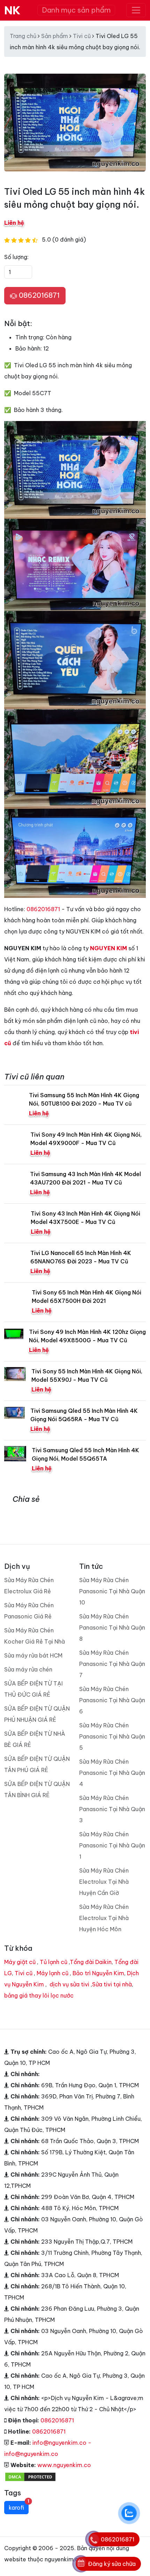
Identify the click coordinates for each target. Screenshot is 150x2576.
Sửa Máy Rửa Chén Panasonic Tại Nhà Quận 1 (112, 1845)
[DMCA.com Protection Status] (30, 2476)
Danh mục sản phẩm (76, 10)
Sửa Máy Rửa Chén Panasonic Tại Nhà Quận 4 (112, 1773)
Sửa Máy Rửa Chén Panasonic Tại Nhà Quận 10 (112, 1591)
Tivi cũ (82, 36)
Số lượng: (16, 257)
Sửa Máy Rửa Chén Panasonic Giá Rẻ (29, 1611)
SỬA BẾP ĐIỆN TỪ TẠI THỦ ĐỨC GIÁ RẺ (33, 1689)
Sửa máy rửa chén (28, 1669)
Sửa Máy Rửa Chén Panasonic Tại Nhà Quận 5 (112, 1736)
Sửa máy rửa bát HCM (33, 1655)
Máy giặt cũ (20, 1962)
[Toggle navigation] (136, 10)
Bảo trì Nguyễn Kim (98, 1973)
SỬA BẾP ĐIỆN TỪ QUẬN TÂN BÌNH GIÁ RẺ (37, 1789)
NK (12, 10)
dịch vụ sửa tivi (69, 1984)
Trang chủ (23, 36)
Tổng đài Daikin (91, 1962)
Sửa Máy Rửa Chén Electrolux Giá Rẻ (29, 1586)
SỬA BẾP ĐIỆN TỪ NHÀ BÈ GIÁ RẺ (35, 1739)
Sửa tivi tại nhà (112, 1984)
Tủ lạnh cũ (54, 1962)
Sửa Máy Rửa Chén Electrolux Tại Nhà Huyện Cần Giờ (104, 1882)
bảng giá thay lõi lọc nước (39, 1995)
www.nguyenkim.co (64, 2465)
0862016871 (38, 295)
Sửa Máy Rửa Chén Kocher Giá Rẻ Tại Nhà (35, 1636)
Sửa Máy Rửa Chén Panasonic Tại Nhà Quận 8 (112, 1627)
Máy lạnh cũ (52, 1973)
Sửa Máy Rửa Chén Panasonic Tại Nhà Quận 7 (112, 1664)
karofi (19, 2506)
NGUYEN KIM (108, 948)
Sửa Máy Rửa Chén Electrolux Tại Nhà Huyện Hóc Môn (104, 1918)
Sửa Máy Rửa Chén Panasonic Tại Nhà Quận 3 (112, 1809)
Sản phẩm (55, 36)
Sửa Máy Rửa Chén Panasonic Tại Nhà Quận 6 (112, 1700)
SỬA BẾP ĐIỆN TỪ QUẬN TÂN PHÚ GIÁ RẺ (37, 1764)
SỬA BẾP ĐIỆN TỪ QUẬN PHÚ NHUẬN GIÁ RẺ (37, 1714)
